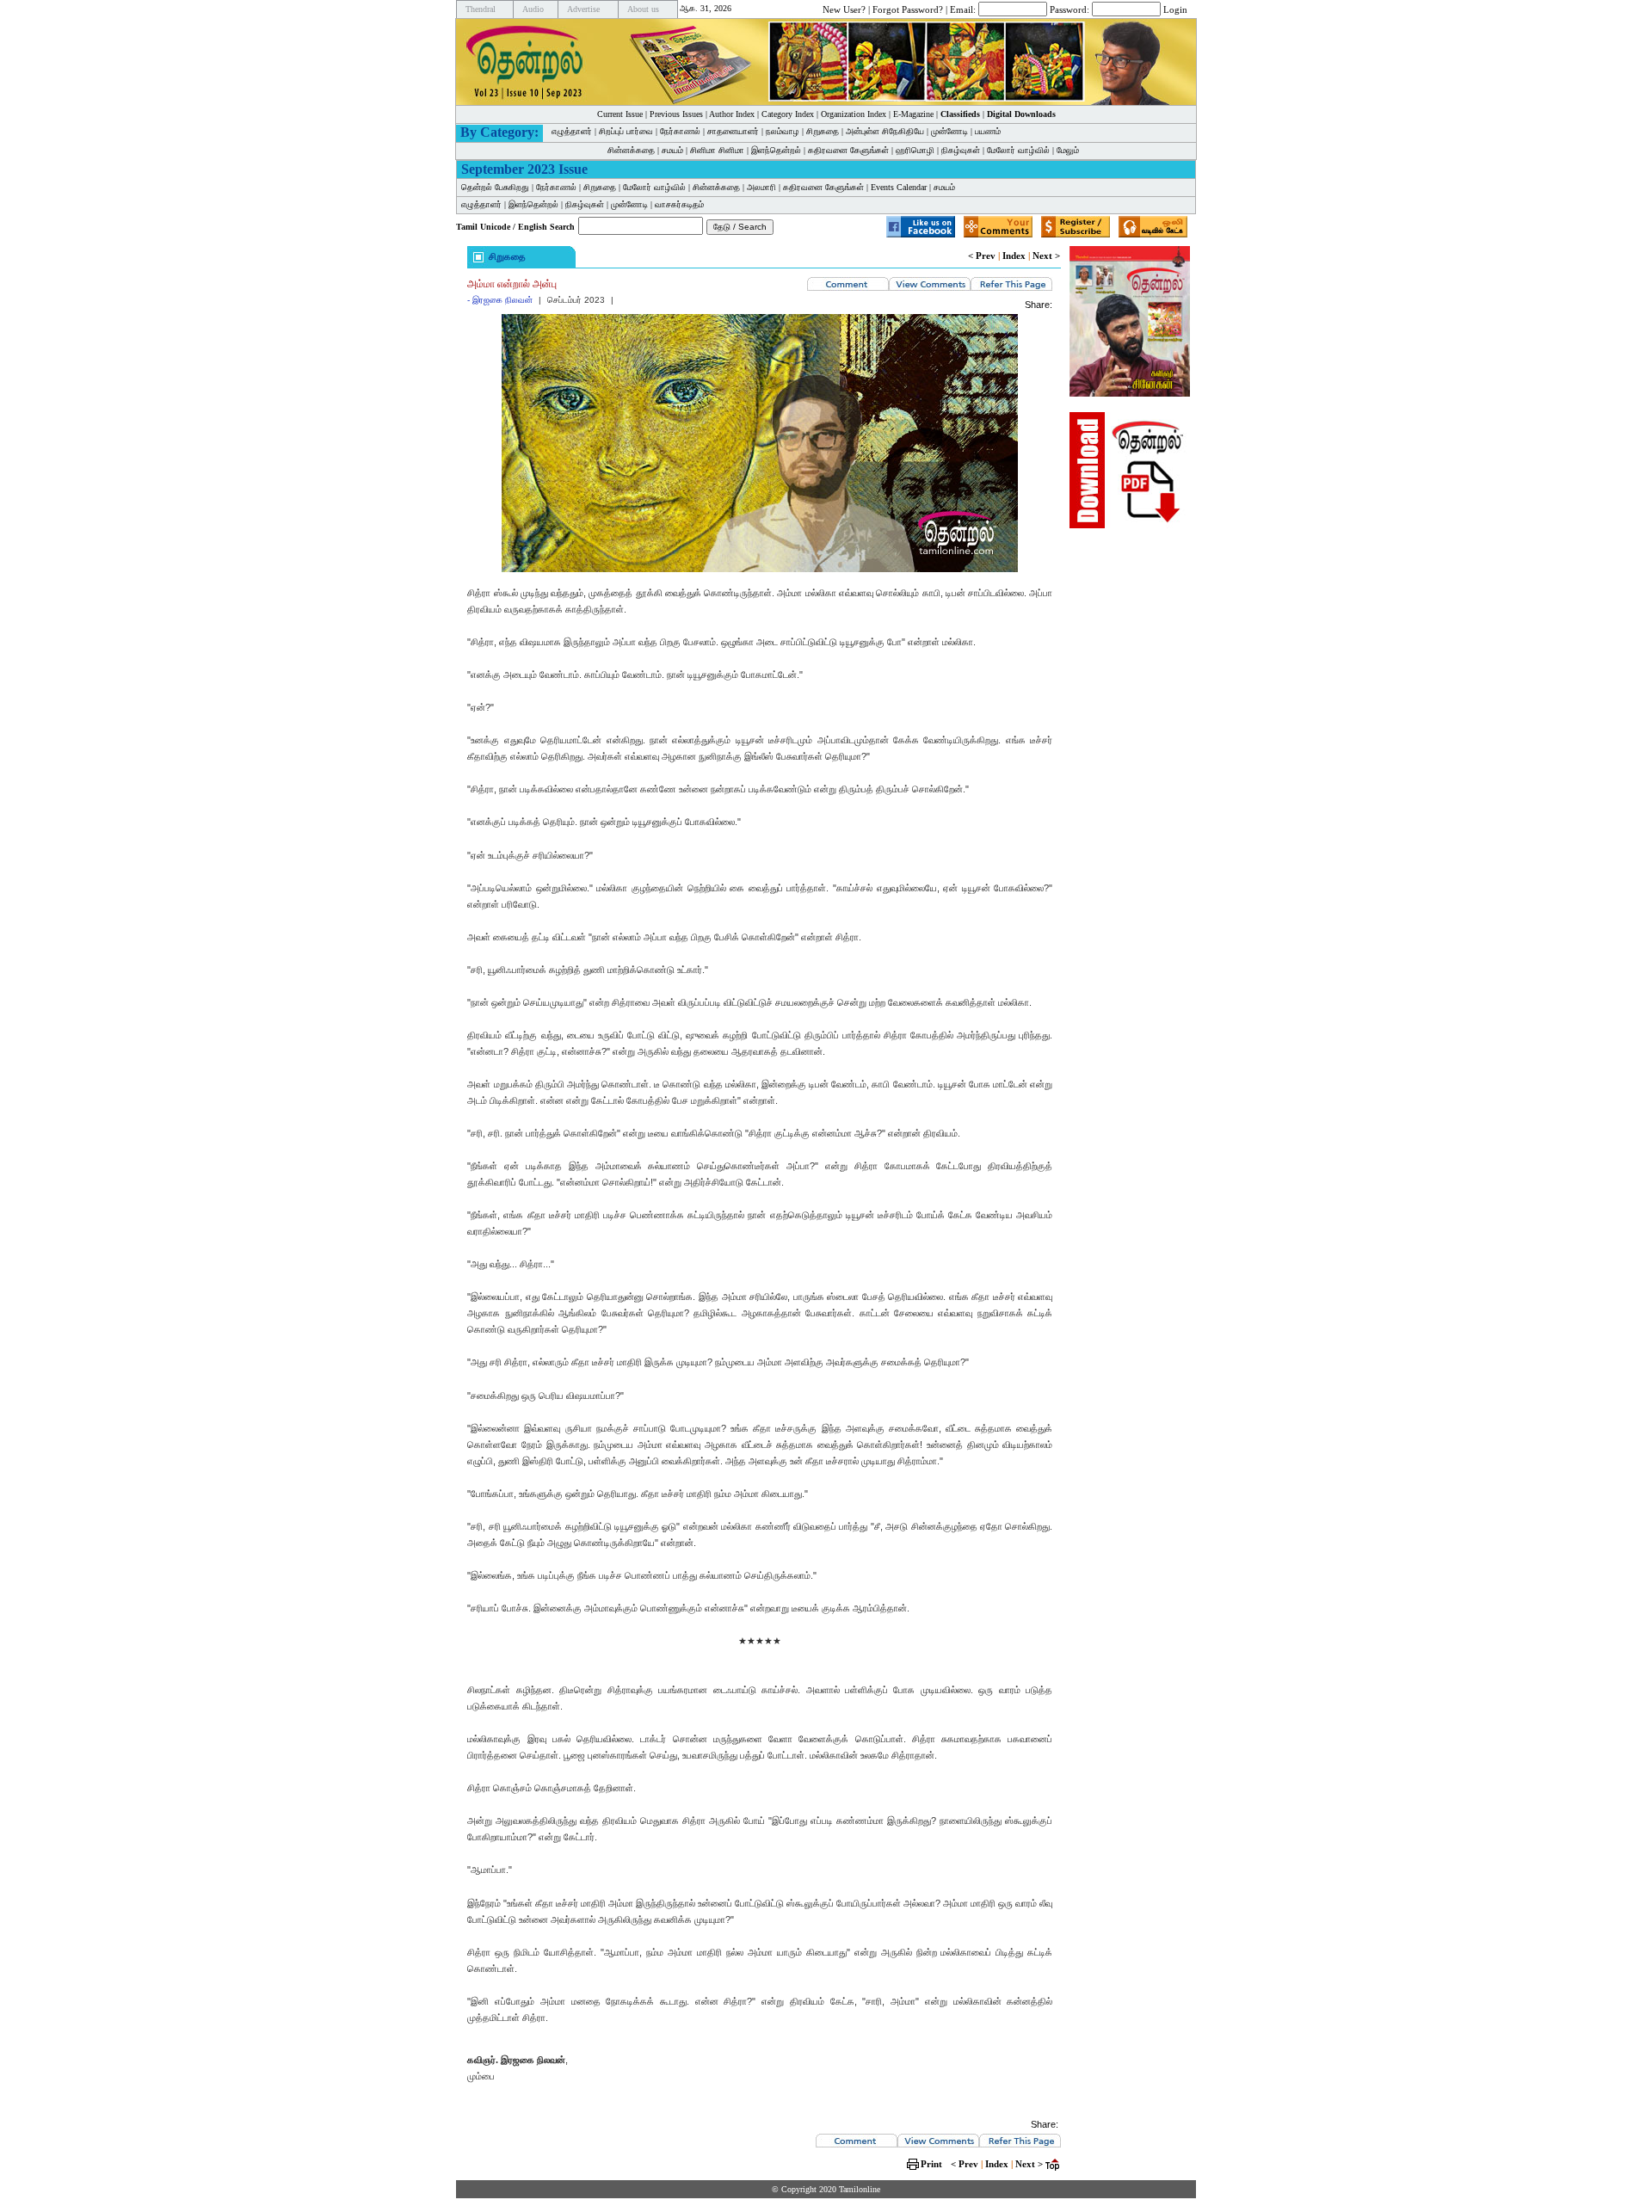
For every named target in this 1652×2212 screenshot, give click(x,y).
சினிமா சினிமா (717, 150)
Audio (533, 9)
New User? (844, 9)
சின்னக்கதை (631, 150)
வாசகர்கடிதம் (679, 204)
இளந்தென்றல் (776, 150)
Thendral (481, 9)
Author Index (732, 114)
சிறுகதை (823, 131)
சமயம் (672, 150)
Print (931, 2164)
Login (1175, 9)
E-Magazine (913, 114)
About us (643, 9)
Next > (1046, 256)
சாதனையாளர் (733, 131)
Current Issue (620, 114)
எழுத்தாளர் (572, 131)
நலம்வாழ (783, 131)
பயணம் (988, 131)
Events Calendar (899, 187)
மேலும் (1068, 150)
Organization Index (854, 114)
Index (1014, 256)
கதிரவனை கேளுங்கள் (848, 150)
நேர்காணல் (680, 131)
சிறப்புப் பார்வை (626, 131)
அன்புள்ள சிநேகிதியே (885, 131)
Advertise (583, 9)
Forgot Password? (908, 9)
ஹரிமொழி (915, 150)
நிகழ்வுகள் (961, 150)
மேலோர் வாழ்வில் (1018, 150)
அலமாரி (761, 187)
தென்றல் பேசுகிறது (495, 187)
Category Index (788, 114)
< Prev (982, 256)
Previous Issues (676, 114)
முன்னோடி (949, 131)
